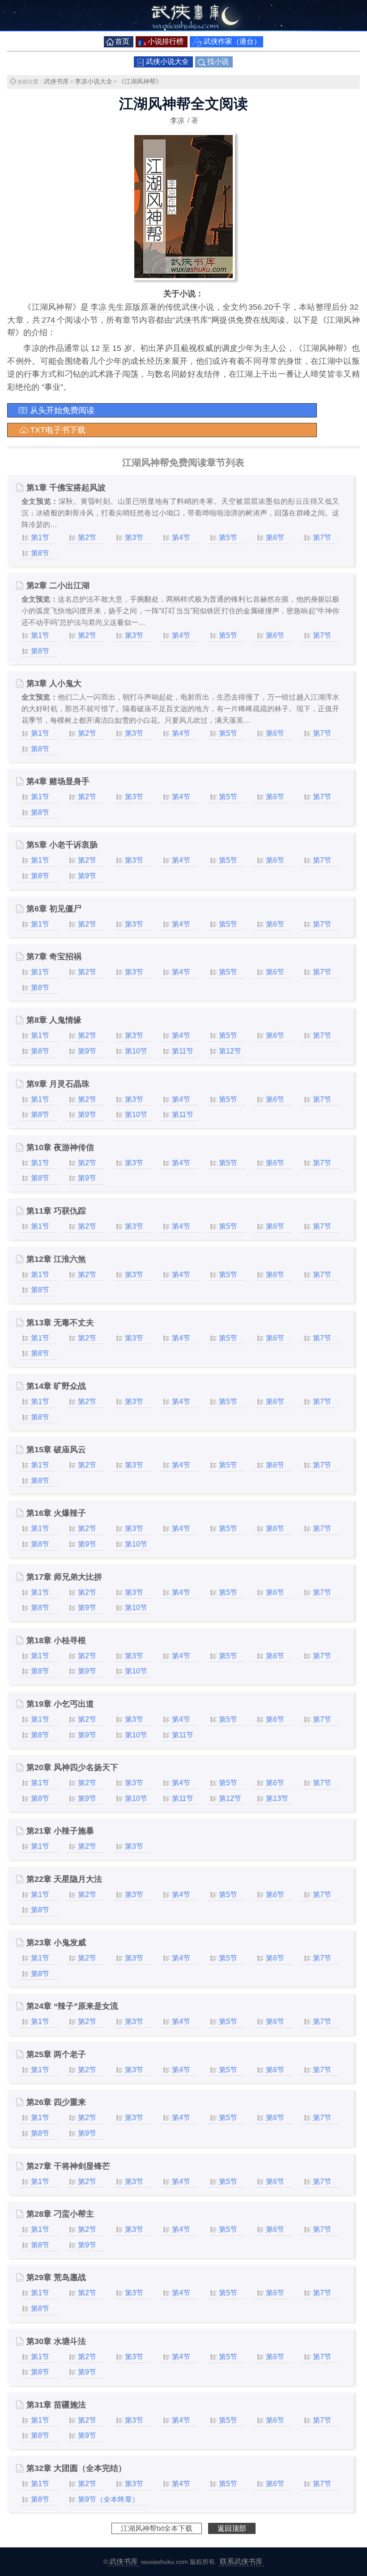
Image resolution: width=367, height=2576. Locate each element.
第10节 (136, 1051)
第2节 (87, 538)
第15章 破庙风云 (56, 1450)
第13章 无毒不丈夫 (60, 1323)
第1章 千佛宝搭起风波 (66, 488)
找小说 (218, 61)
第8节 (40, 553)
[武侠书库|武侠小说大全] (183, 29)
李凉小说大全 (94, 81)
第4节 (181, 538)
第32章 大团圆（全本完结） (76, 2468)
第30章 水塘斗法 (56, 2341)
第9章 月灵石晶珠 (58, 1084)
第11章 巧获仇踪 (56, 1211)
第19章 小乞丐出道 (60, 1704)
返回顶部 (232, 2528)
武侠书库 (56, 81)
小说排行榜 (166, 41)
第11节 (183, 1051)
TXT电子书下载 (58, 430)
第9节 (87, 876)
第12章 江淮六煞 (56, 1259)
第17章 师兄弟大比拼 (64, 1577)
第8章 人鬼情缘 (54, 1020)
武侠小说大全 (167, 61)
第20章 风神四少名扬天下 (72, 1767)
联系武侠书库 (241, 2561)
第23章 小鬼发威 (56, 1943)
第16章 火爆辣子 (56, 1513)
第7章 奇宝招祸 (54, 957)
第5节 (228, 538)
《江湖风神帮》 (140, 81)
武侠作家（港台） (232, 41)
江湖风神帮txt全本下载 (157, 2528)
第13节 (277, 1798)
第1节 (40, 538)
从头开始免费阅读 (62, 410)
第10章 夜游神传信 (60, 1147)
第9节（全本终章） (109, 2499)
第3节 (134, 538)
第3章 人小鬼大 (54, 683)
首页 (122, 41)
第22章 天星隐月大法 (64, 1879)
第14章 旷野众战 (56, 1386)
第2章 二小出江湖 (58, 586)
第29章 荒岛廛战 (56, 2277)
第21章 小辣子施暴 (60, 1831)
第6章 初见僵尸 (54, 909)
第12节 (230, 1051)
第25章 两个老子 (56, 2054)
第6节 (275, 538)
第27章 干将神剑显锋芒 (68, 2166)
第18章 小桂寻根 (56, 1640)
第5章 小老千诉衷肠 (62, 845)
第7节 (322, 538)
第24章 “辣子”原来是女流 (72, 2006)
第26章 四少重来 (56, 2102)
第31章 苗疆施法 (56, 2405)
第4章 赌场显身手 (58, 781)
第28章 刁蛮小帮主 (60, 2214)
